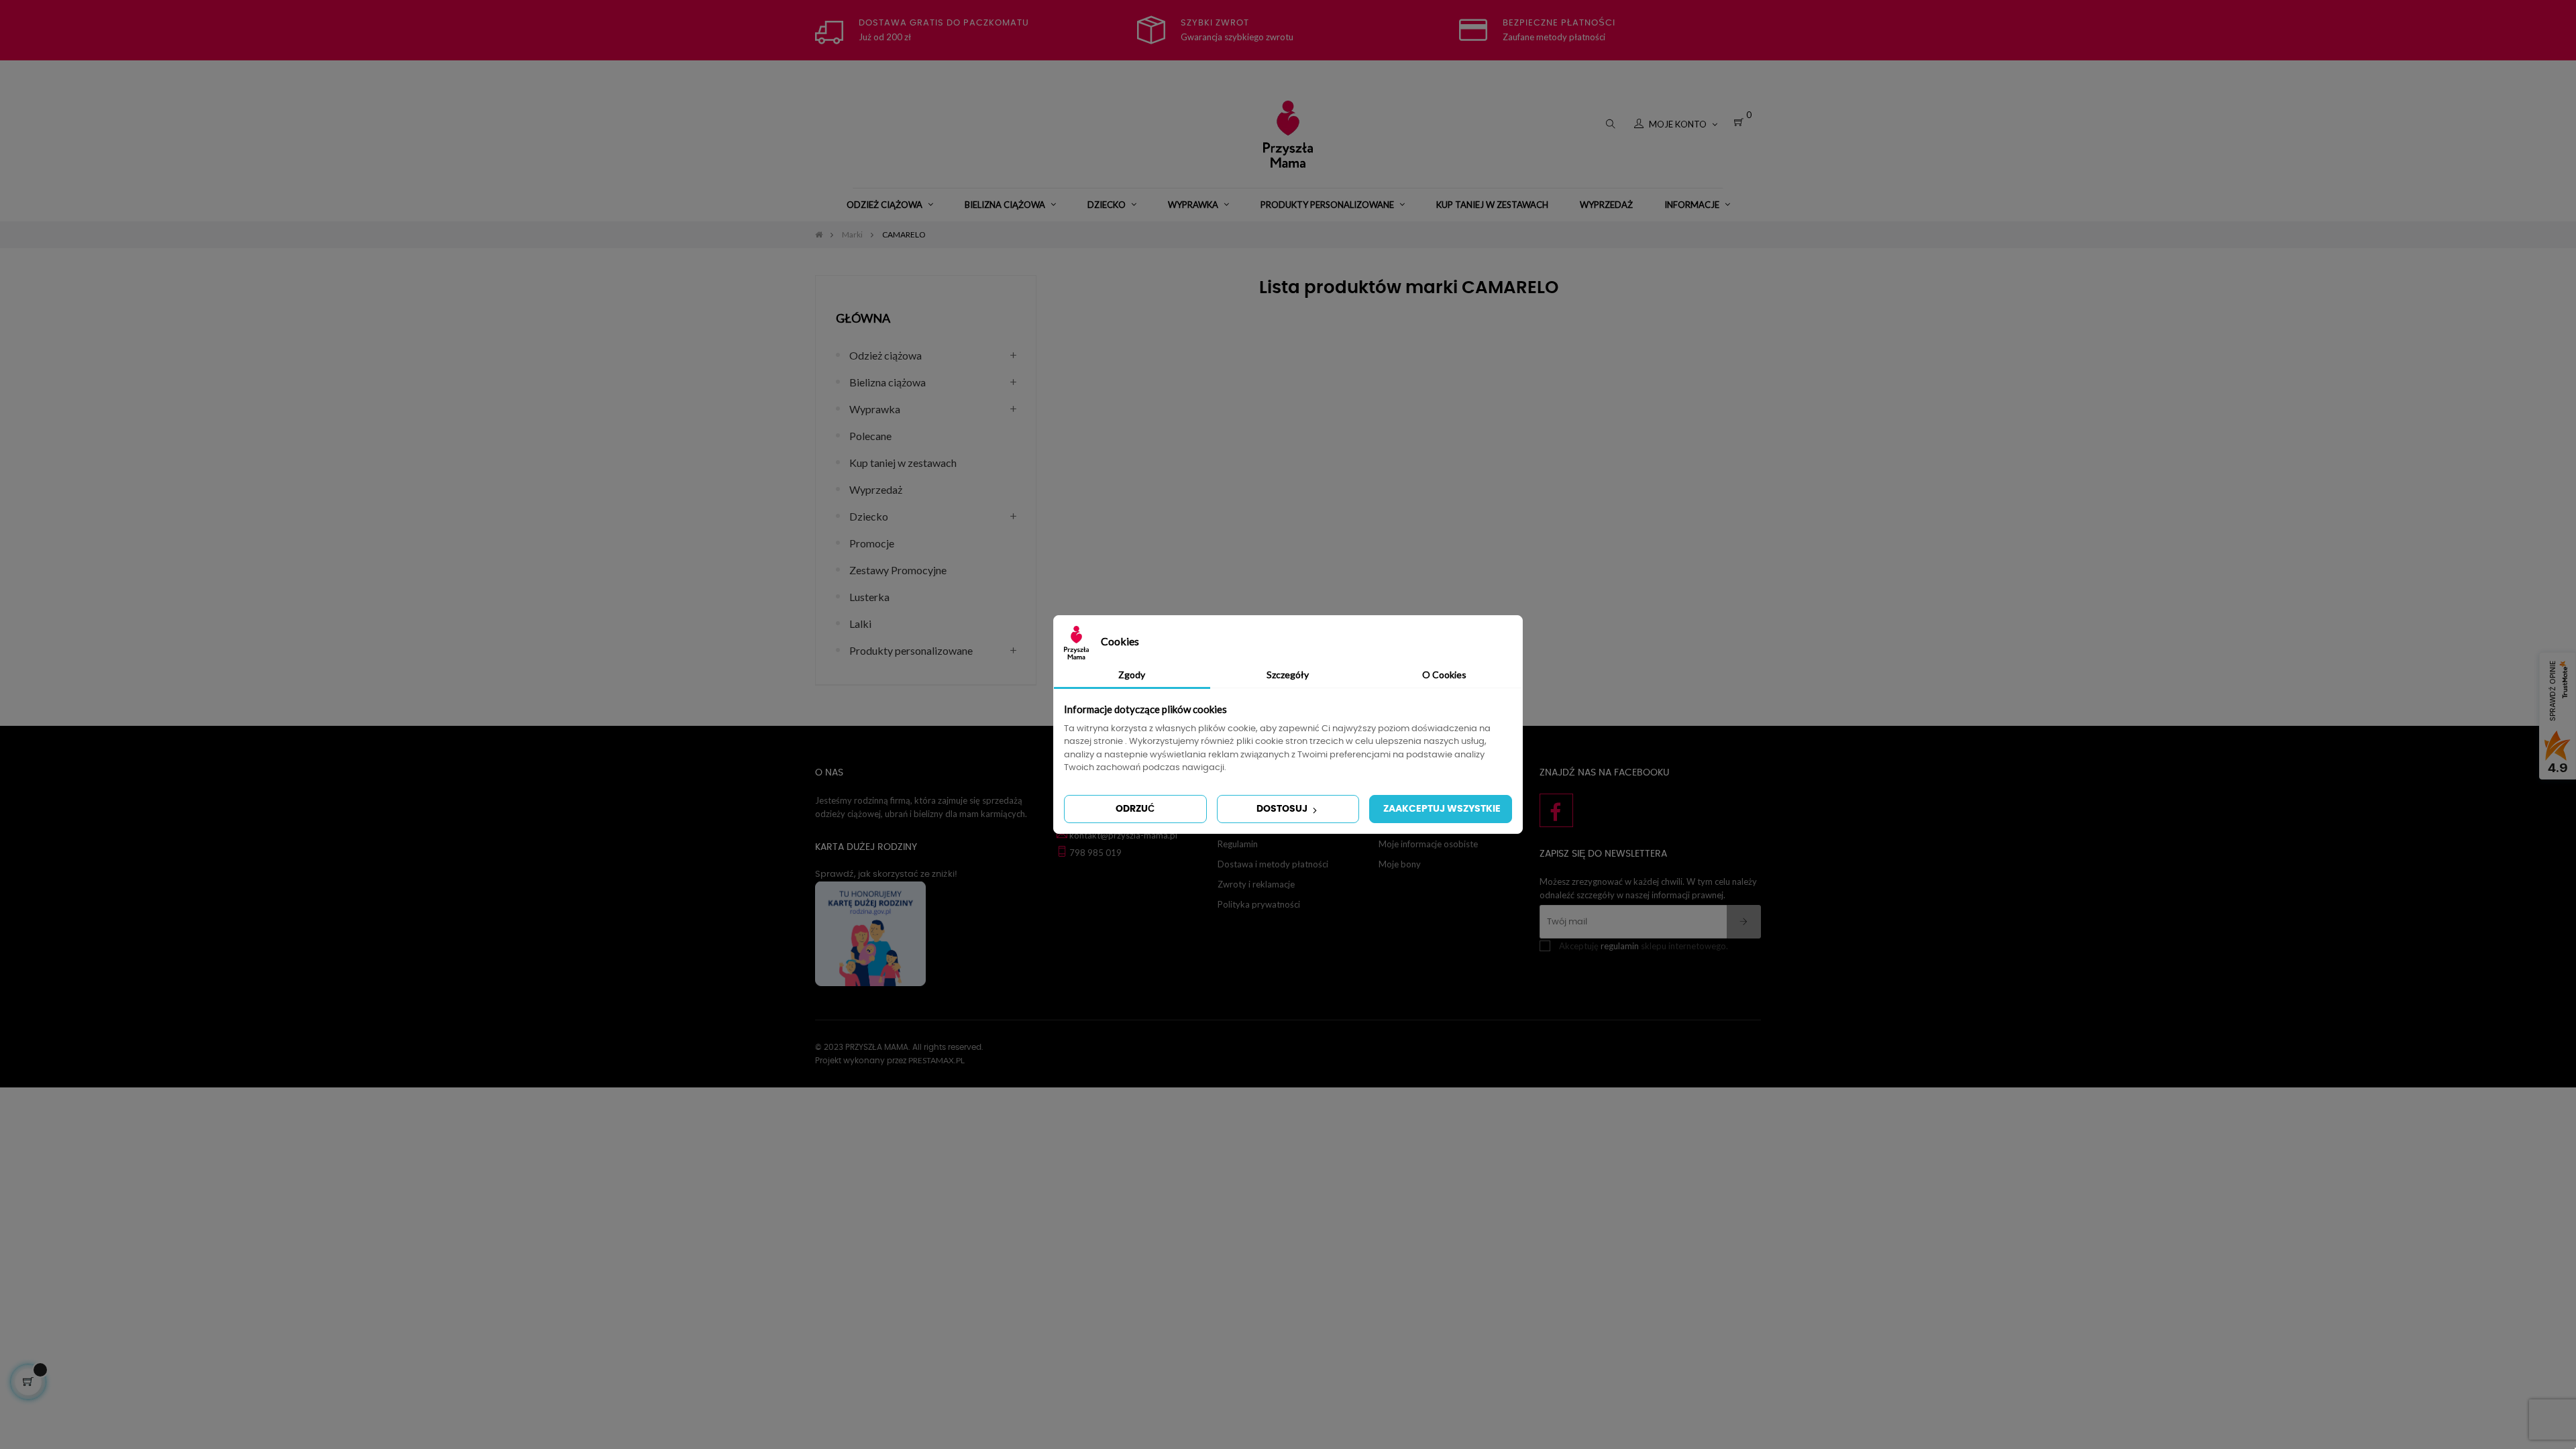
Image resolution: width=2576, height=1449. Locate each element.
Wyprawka (875, 409)
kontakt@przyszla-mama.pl (1123, 835)
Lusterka (869, 597)
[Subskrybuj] (1744, 922)
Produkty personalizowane (911, 650)
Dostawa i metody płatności (1273, 864)
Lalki (860, 624)
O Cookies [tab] (1444, 675)
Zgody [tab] (1132, 675)
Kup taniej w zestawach (903, 463)
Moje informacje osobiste (1428, 844)
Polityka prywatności (1259, 904)
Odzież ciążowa (885, 355)
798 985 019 (1095, 853)
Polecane (870, 436)
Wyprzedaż (876, 489)
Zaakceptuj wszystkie (1442, 809)
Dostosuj (1283, 809)
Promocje (872, 543)
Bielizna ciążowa (888, 382)
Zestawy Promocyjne (898, 570)
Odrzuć (1135, 809)
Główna (863, 318)
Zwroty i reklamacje (1256, 884)
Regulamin (1238, 844)
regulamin (1620, 946)
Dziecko (869, 516)
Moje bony (1400, 864)
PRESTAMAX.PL (936, 1060)
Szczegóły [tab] (1288, 675)
